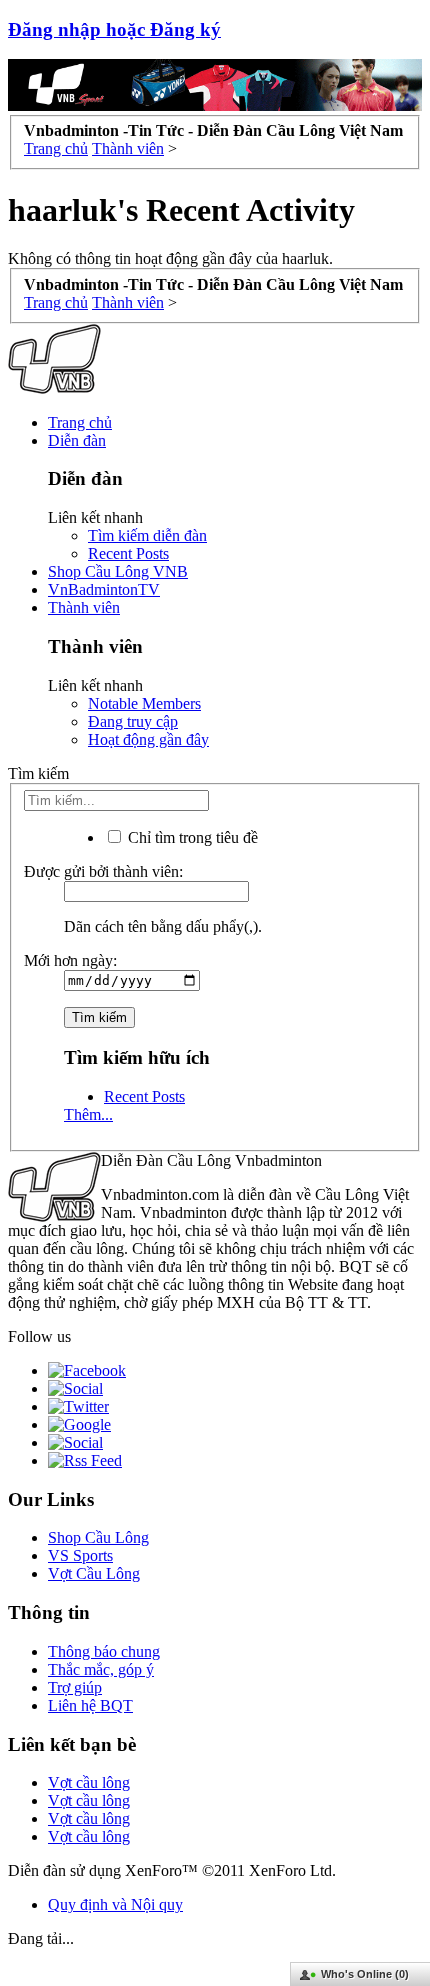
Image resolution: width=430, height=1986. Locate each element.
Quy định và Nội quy (115, 1904)
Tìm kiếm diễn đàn (147, 535)
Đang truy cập (133, 721)
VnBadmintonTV (104, 589)
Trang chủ (80, 422)
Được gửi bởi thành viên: (103, 871)
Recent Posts (128, 553)
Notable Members (144, 703)
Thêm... (88, 1114)
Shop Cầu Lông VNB (118, 571)
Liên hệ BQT (90, 1705)
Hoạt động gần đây (148, 739)
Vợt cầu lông (89, 1782)
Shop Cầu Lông (98, 1537)
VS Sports (80, 1555)
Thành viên (84, 607)
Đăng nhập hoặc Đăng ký (114, 29)
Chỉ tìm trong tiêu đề (191, 837)
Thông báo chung (104, 1651)
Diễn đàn (77, 440)
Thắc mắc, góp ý (101, 1669)
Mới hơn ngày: (70, 960)
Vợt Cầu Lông (94, 1573)
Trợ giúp (75, 1687)
